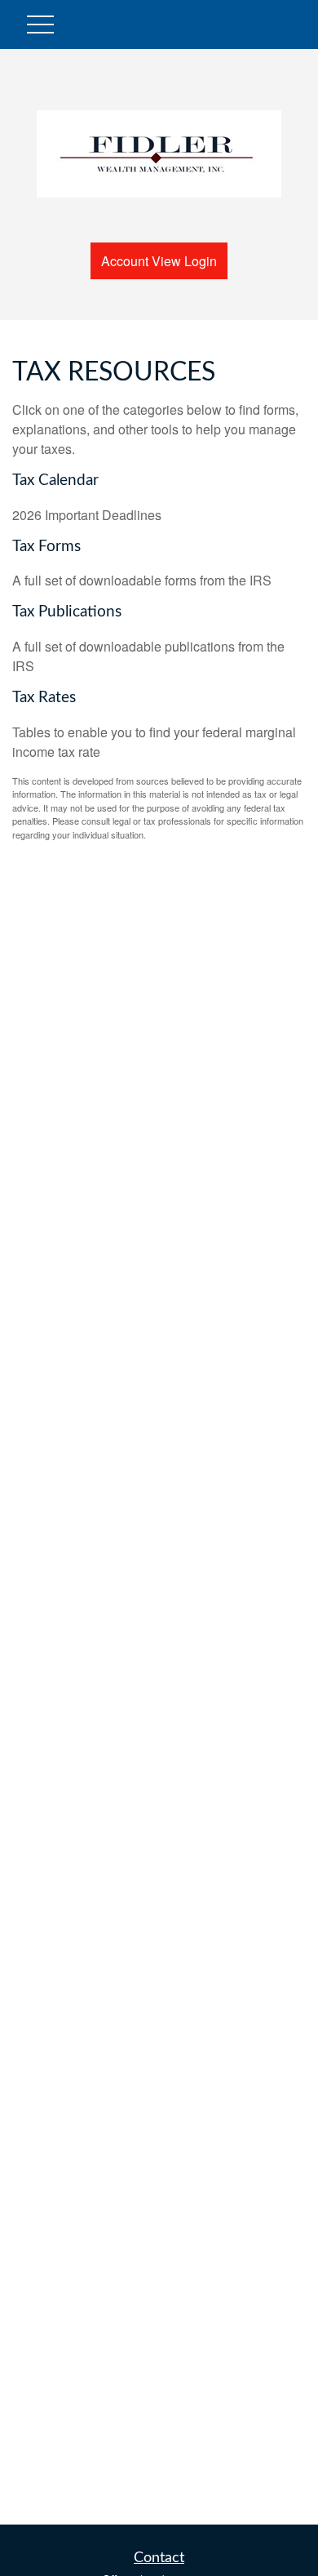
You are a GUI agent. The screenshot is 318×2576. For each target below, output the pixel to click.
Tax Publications (67, 612)
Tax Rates (44, 698)
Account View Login (159, 261)
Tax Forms (46, 547)
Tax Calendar (55, 480)
